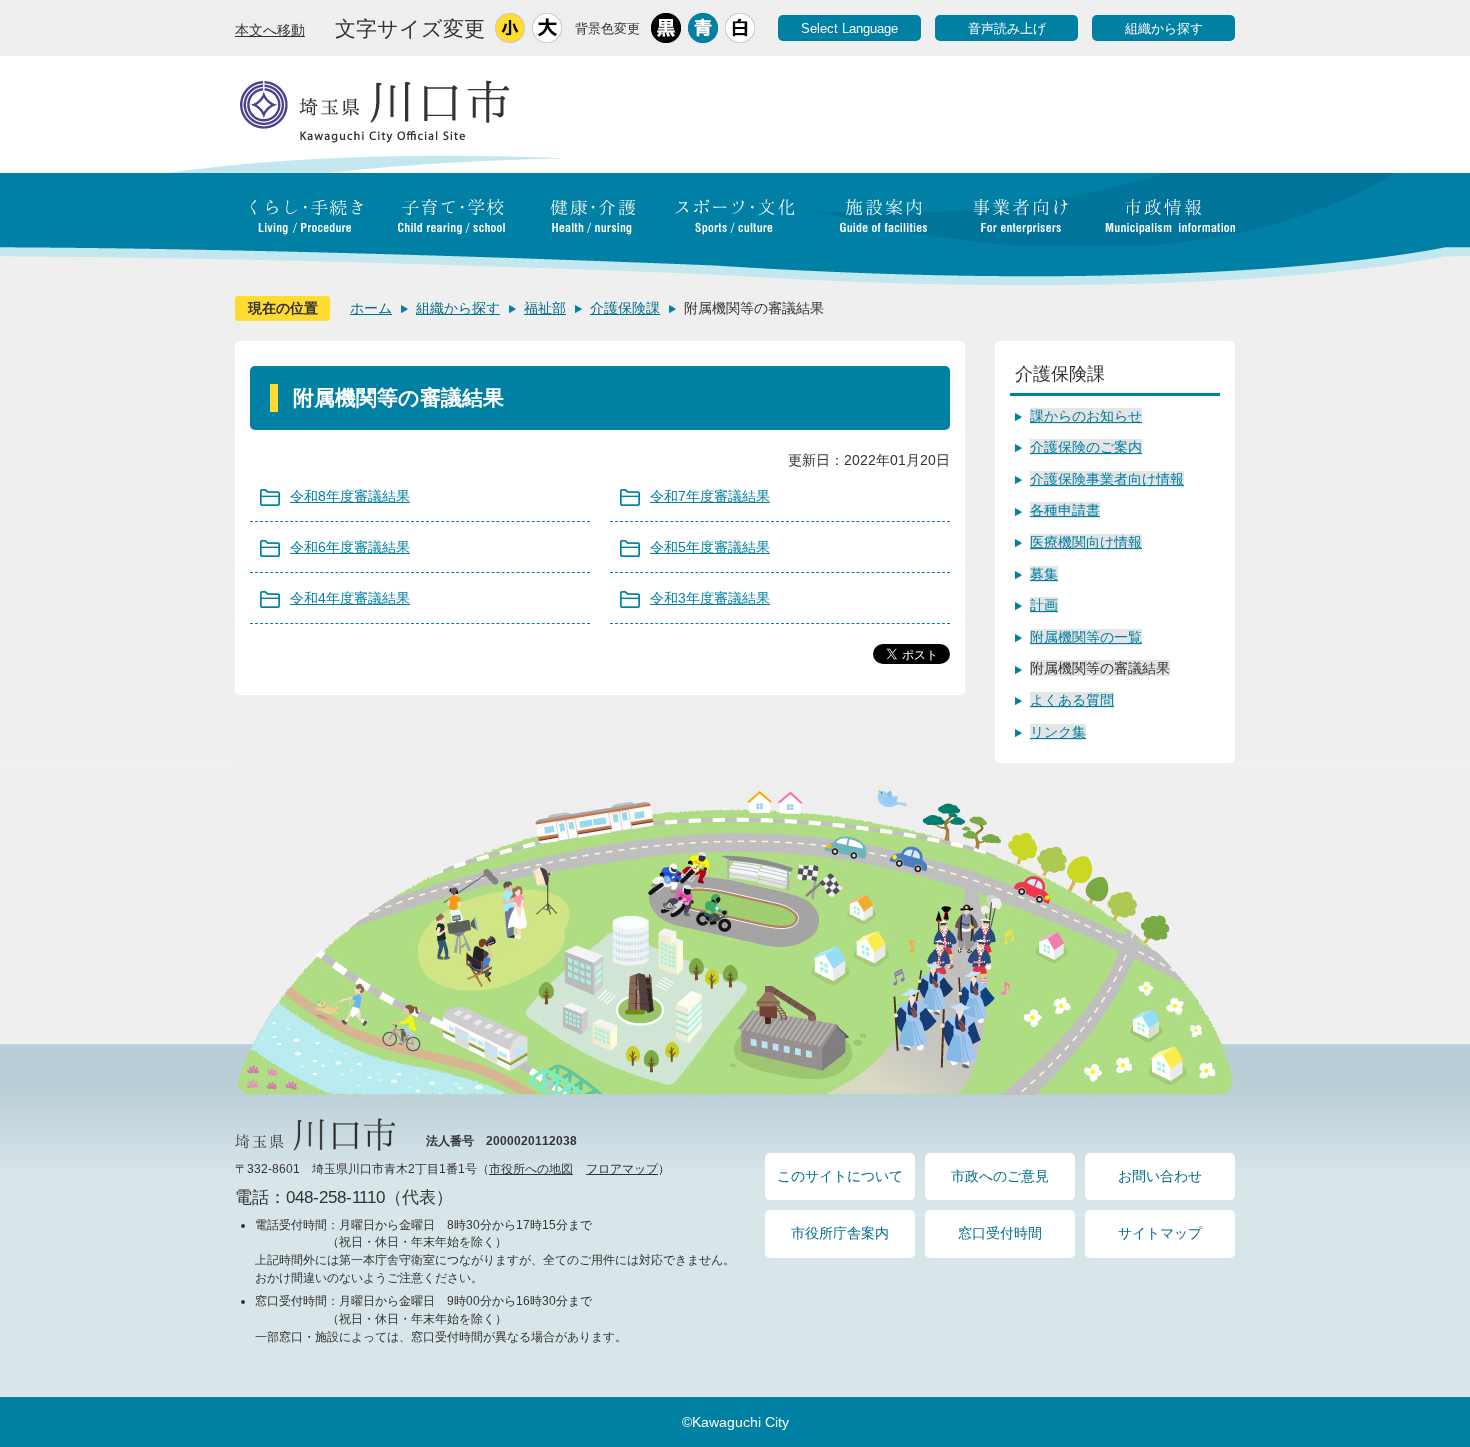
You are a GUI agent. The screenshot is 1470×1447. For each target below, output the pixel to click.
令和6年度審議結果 (350, 547)
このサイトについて (840, 1176)
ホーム (371, 308)
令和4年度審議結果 (350, 598)
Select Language (849, 28)
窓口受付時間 (1000, 1233)
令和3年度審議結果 (710, 598)
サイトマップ (1160, 1233)
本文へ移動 (270, 30)
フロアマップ (622, 1169)
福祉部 (545, 308)
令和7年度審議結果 (710, 496)
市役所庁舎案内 (840, 1233)
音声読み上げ (1007, 28)
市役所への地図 (531, 1169)
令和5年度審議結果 (710, 547)
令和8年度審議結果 (350, 496)
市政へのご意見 (1000, 1176)
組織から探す (1164, 28)
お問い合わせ (1160, 1176)
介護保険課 (625, 308)
